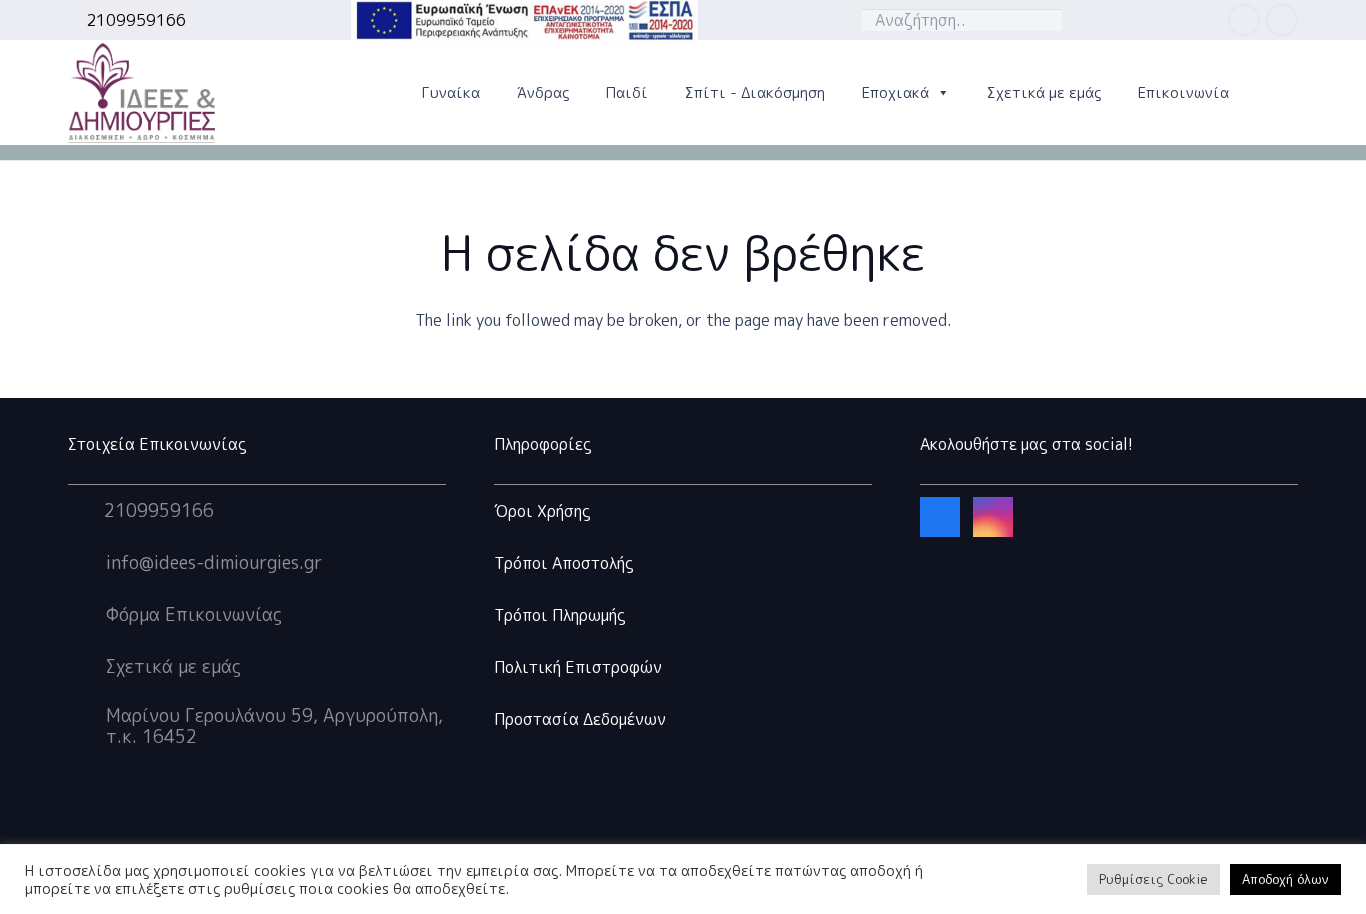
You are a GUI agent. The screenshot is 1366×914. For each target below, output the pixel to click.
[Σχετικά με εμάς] (87, 667)
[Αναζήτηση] (1042, 20)
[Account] (379, 93)
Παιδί (627, 92)
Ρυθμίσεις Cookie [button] (1153, 879)
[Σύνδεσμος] (141, 93)
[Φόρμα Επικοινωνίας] (87, 615)
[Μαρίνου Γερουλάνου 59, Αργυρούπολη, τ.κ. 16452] (87, 726)
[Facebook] (1244, 20)
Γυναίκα (451, 92)
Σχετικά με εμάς (1044, 92)
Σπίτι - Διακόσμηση (755, 92)
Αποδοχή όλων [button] (1285, 879)
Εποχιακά (895, 92)
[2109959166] (86, 511)
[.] (1178, 20)
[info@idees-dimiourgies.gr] (87, 563)
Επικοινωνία (1183, 92)
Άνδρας (543, 92)
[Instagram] (1282, 20)
